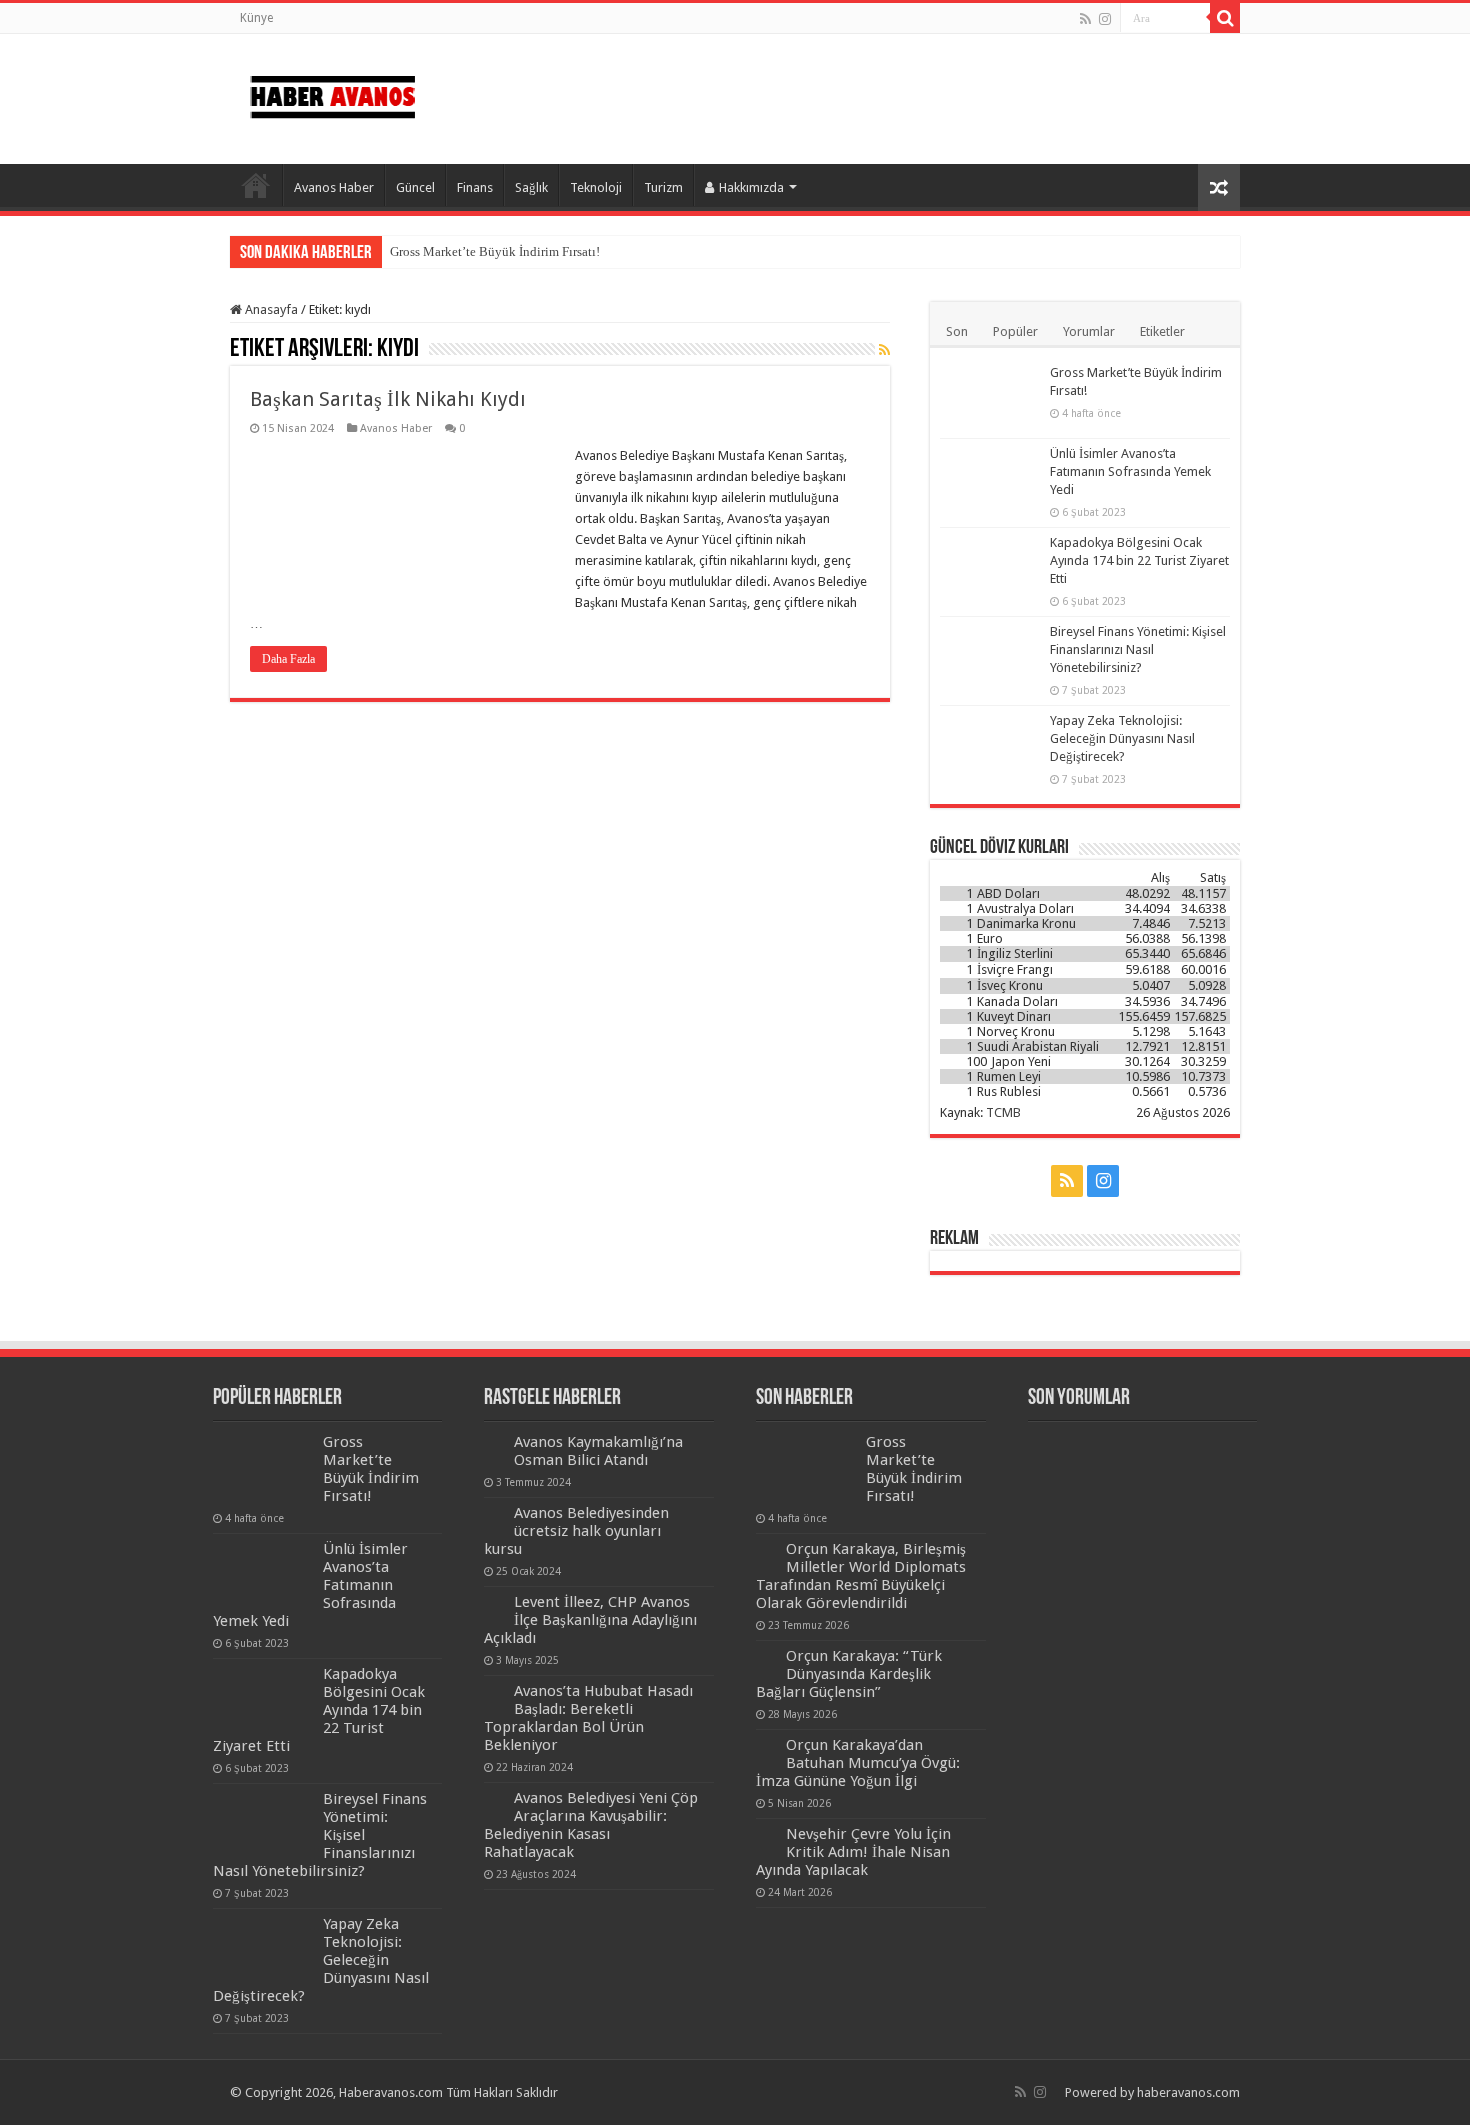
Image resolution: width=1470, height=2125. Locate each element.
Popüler (1015, 331)
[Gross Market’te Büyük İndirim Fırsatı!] (990, 398)
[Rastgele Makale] (1219, 187)
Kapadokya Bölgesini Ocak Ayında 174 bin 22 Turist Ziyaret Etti (1139, 560)
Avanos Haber (334, 187)
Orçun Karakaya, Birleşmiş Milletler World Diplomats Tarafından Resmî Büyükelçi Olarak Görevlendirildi (861, 1576)
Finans (475, 187)
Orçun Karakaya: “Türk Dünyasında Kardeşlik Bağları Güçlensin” (849, 1674)
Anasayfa (256, 185)
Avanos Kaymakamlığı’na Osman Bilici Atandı (598, 1451)
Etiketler (1162, 331)
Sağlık (531, 187)
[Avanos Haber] (332, 93)
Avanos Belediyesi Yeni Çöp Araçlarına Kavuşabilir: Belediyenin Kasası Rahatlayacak (591, 1825)
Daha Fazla (288, 659)
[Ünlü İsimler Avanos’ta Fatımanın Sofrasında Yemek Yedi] (990, 479)
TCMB (1003, 1112)
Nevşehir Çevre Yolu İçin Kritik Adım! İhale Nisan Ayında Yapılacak (853, 1852)
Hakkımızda (751, 187)
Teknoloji (596, 187)
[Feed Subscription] (884, 350)
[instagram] (1105, 19)
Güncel (415, 187)
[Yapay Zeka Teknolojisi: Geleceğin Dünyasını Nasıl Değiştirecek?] (990, 746)
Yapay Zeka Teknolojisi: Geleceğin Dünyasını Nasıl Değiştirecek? (1122, 738)
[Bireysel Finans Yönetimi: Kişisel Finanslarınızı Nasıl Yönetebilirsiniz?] (990, 657)
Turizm (663, 187)
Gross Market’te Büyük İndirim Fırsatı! (495, 251)
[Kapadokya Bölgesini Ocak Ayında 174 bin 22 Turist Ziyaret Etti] (990, 568)
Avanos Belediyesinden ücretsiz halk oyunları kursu (576, 1531)
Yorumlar (1089, 331)
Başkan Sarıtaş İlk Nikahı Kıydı (388, 399)
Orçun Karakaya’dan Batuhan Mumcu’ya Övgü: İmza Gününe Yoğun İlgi (858, 1763)
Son (957, 331)
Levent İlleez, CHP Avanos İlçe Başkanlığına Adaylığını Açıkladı (590, 1620)
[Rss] (1085, 19)
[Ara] (1225, 18)
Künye (256, 18)
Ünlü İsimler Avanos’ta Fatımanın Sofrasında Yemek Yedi (1130, 471)
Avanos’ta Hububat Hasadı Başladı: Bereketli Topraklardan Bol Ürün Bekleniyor (588, 1718)
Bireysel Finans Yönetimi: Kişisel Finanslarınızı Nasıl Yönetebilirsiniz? (1138, 649)
